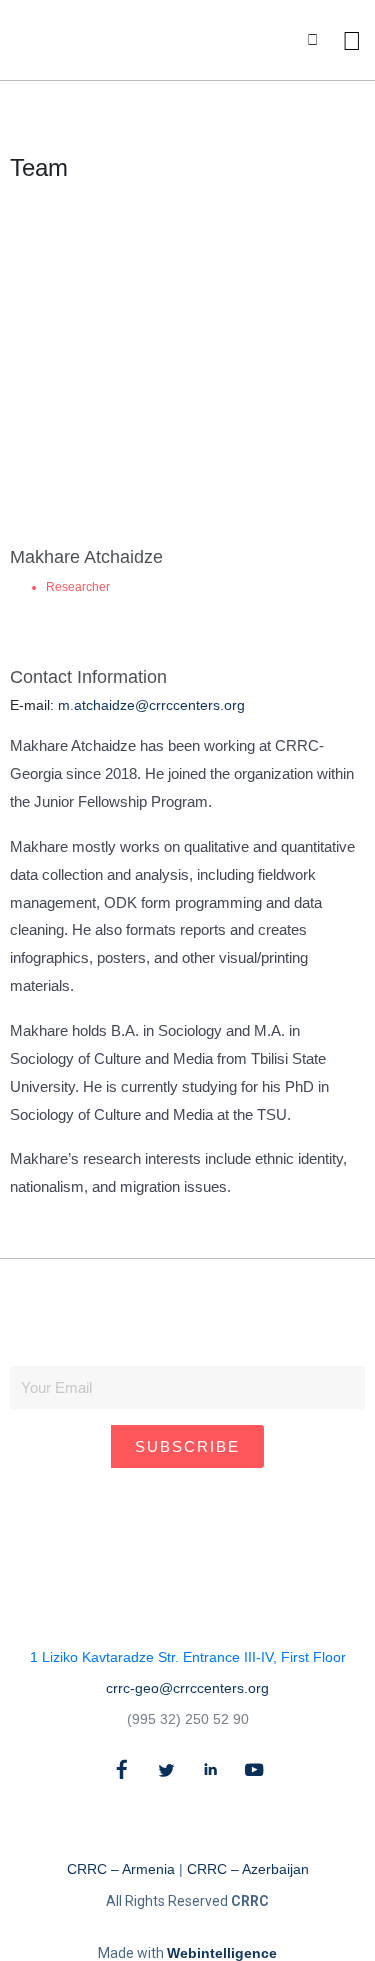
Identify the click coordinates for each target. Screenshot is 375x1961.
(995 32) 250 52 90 (188, 1719)
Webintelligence (222, 1953)
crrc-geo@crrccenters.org (187, 1688)
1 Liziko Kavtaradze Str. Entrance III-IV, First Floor (188, 1657)
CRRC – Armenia (121, 1869)
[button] (312, 40)
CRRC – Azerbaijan (248, 1869)
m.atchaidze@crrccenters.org (151, 705)
